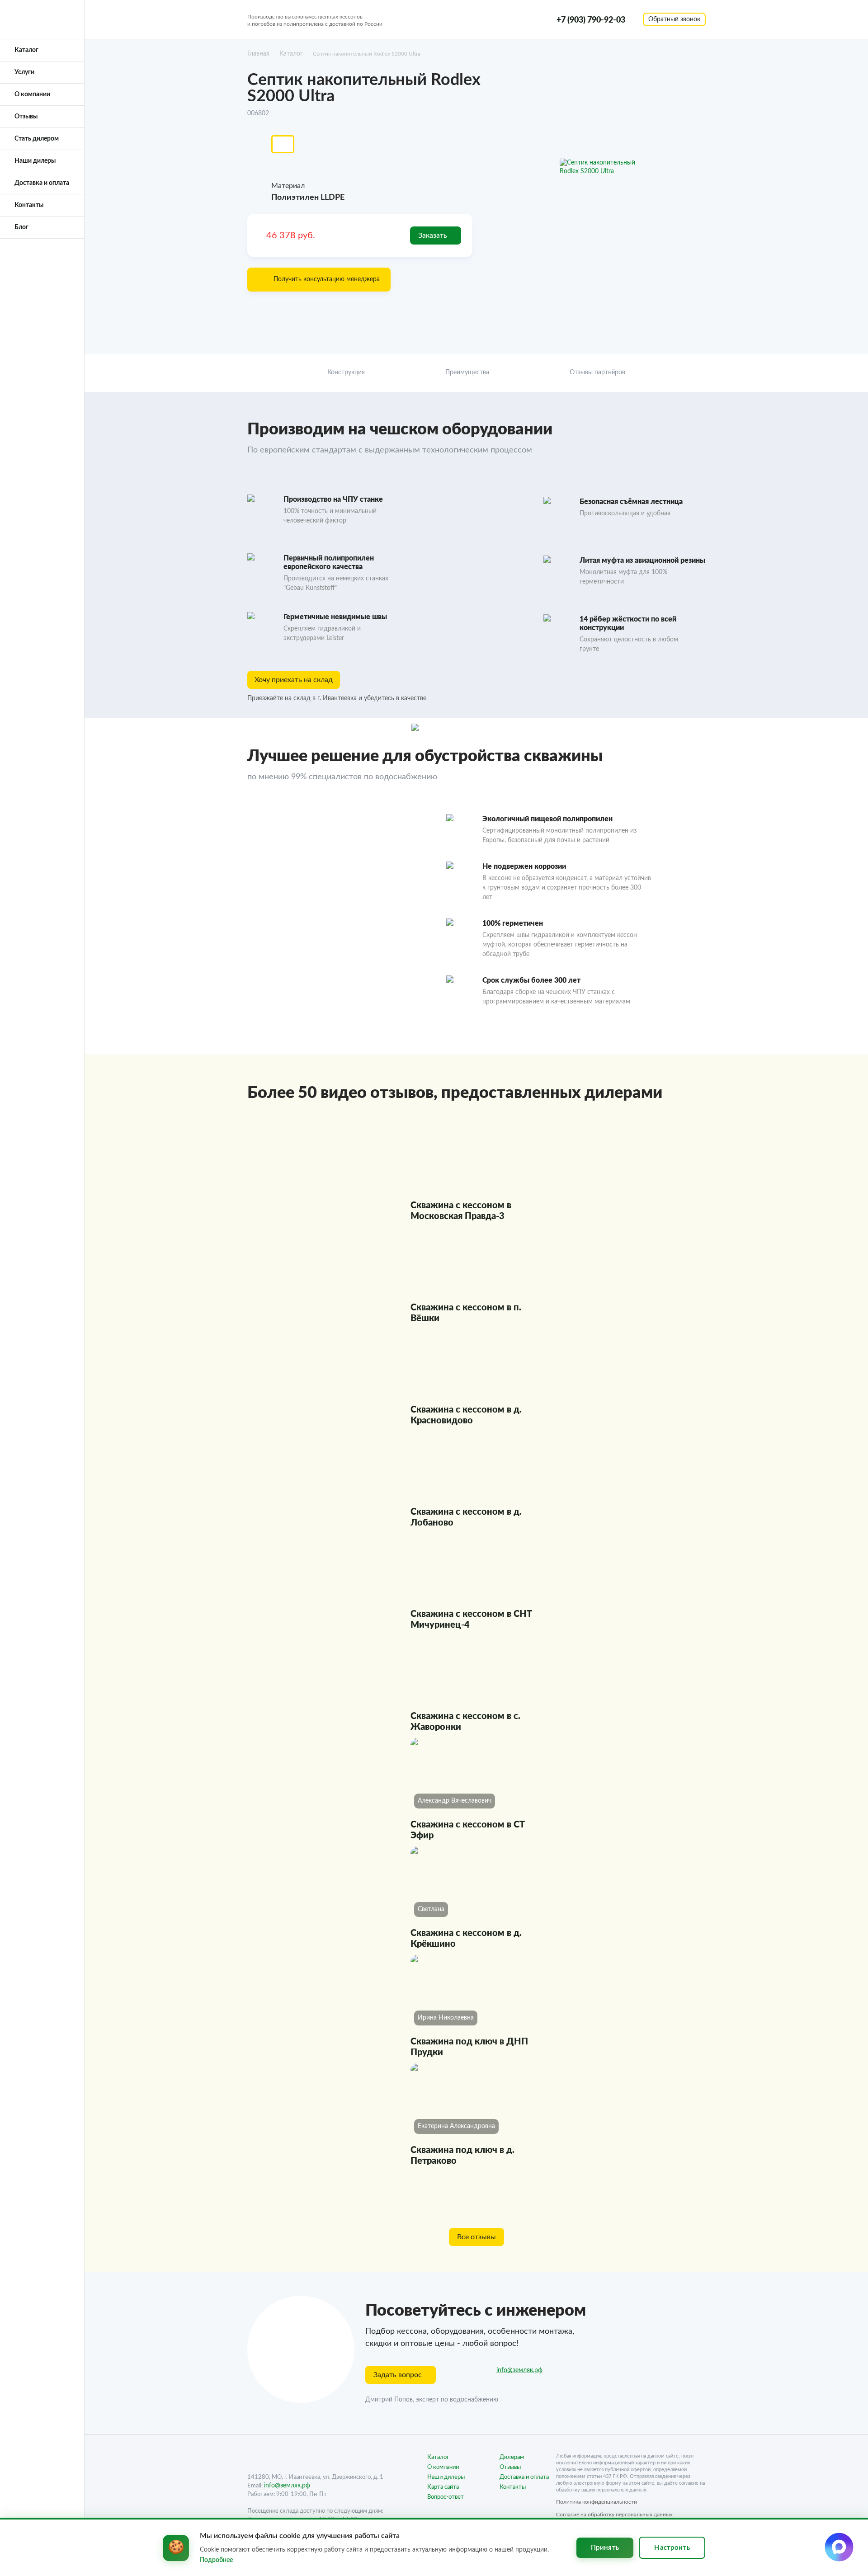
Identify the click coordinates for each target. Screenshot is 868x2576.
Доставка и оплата (42, 183)
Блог (21, 227)
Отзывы (26, 117)
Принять (605, 2548)
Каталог (26, 50)
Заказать (433, 235)
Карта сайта (443, 2487)
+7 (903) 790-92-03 (591, 19)
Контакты (29, 205)
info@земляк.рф (519, 2370)
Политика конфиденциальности (597, 2502)
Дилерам (512, 2457)
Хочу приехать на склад (294, 680)
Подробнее (216, 2560)
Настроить (672, 2548)
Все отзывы (476, 2237)
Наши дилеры (35, 161)
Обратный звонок (674, 19)
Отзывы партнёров (597, 372)
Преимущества (467, 372)
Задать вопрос (398, 2375)
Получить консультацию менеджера (327, 279)
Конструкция (346, 372)
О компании (32, 94)
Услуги (24, 72)
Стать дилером (37, 139)
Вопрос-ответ (446, 2497)
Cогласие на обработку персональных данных (614, 2515)
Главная (258, 54)
